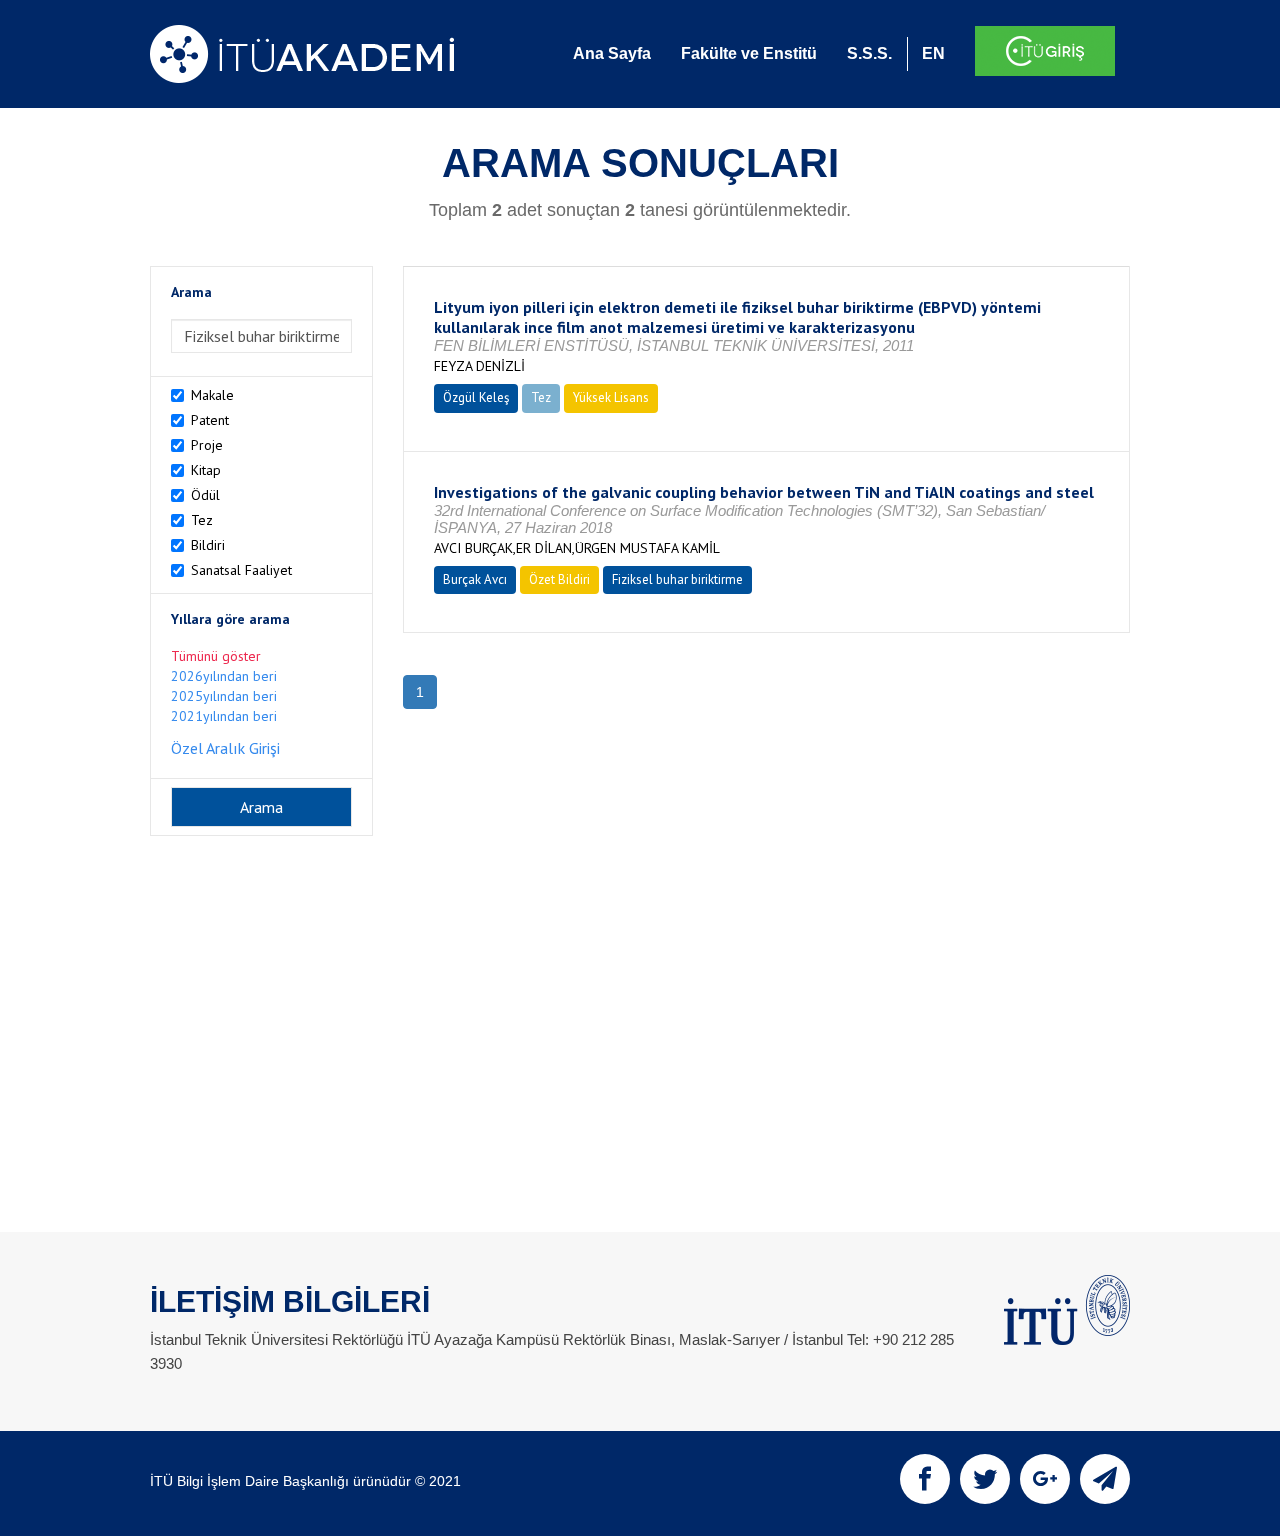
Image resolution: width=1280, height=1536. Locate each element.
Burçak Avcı (475, 579)
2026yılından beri (224, 676)
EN (933, 53)
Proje (207, 445)
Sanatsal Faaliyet (241, 570)
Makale (212, 395)
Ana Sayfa (612, 53)
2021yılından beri (224, 716)
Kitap (206, 470)
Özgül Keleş (476, 397)
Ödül (205, 495)
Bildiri (208, 545)
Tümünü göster (216, 656)
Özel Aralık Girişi (225, 748)
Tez (202, 520)
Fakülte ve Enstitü (749, 53)
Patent (210, 420)
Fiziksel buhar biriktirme (677, 579)
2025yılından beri (224, 696)
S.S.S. (869, 53)
